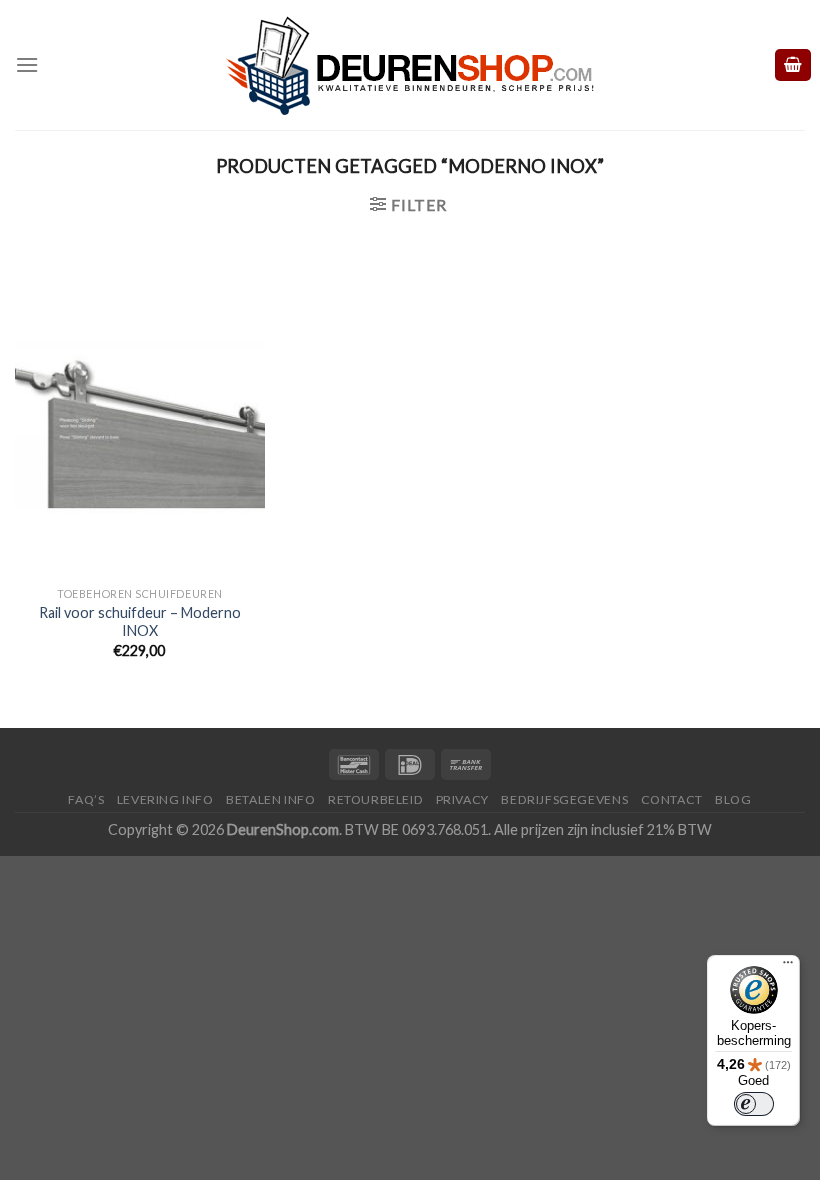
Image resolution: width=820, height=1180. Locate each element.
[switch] (754, 1104)
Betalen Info (270, 799)
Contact (672, 799)
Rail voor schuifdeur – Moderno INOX (140, 622)
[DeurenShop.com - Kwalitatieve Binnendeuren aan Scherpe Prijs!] (410, 65)
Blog (733, 799)
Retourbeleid (375, 799)
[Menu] (27, 64)
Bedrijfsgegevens (564, 799)
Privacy (462, 799)
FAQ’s (86, 799)
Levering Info (165, 799)
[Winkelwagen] (793, 65)
